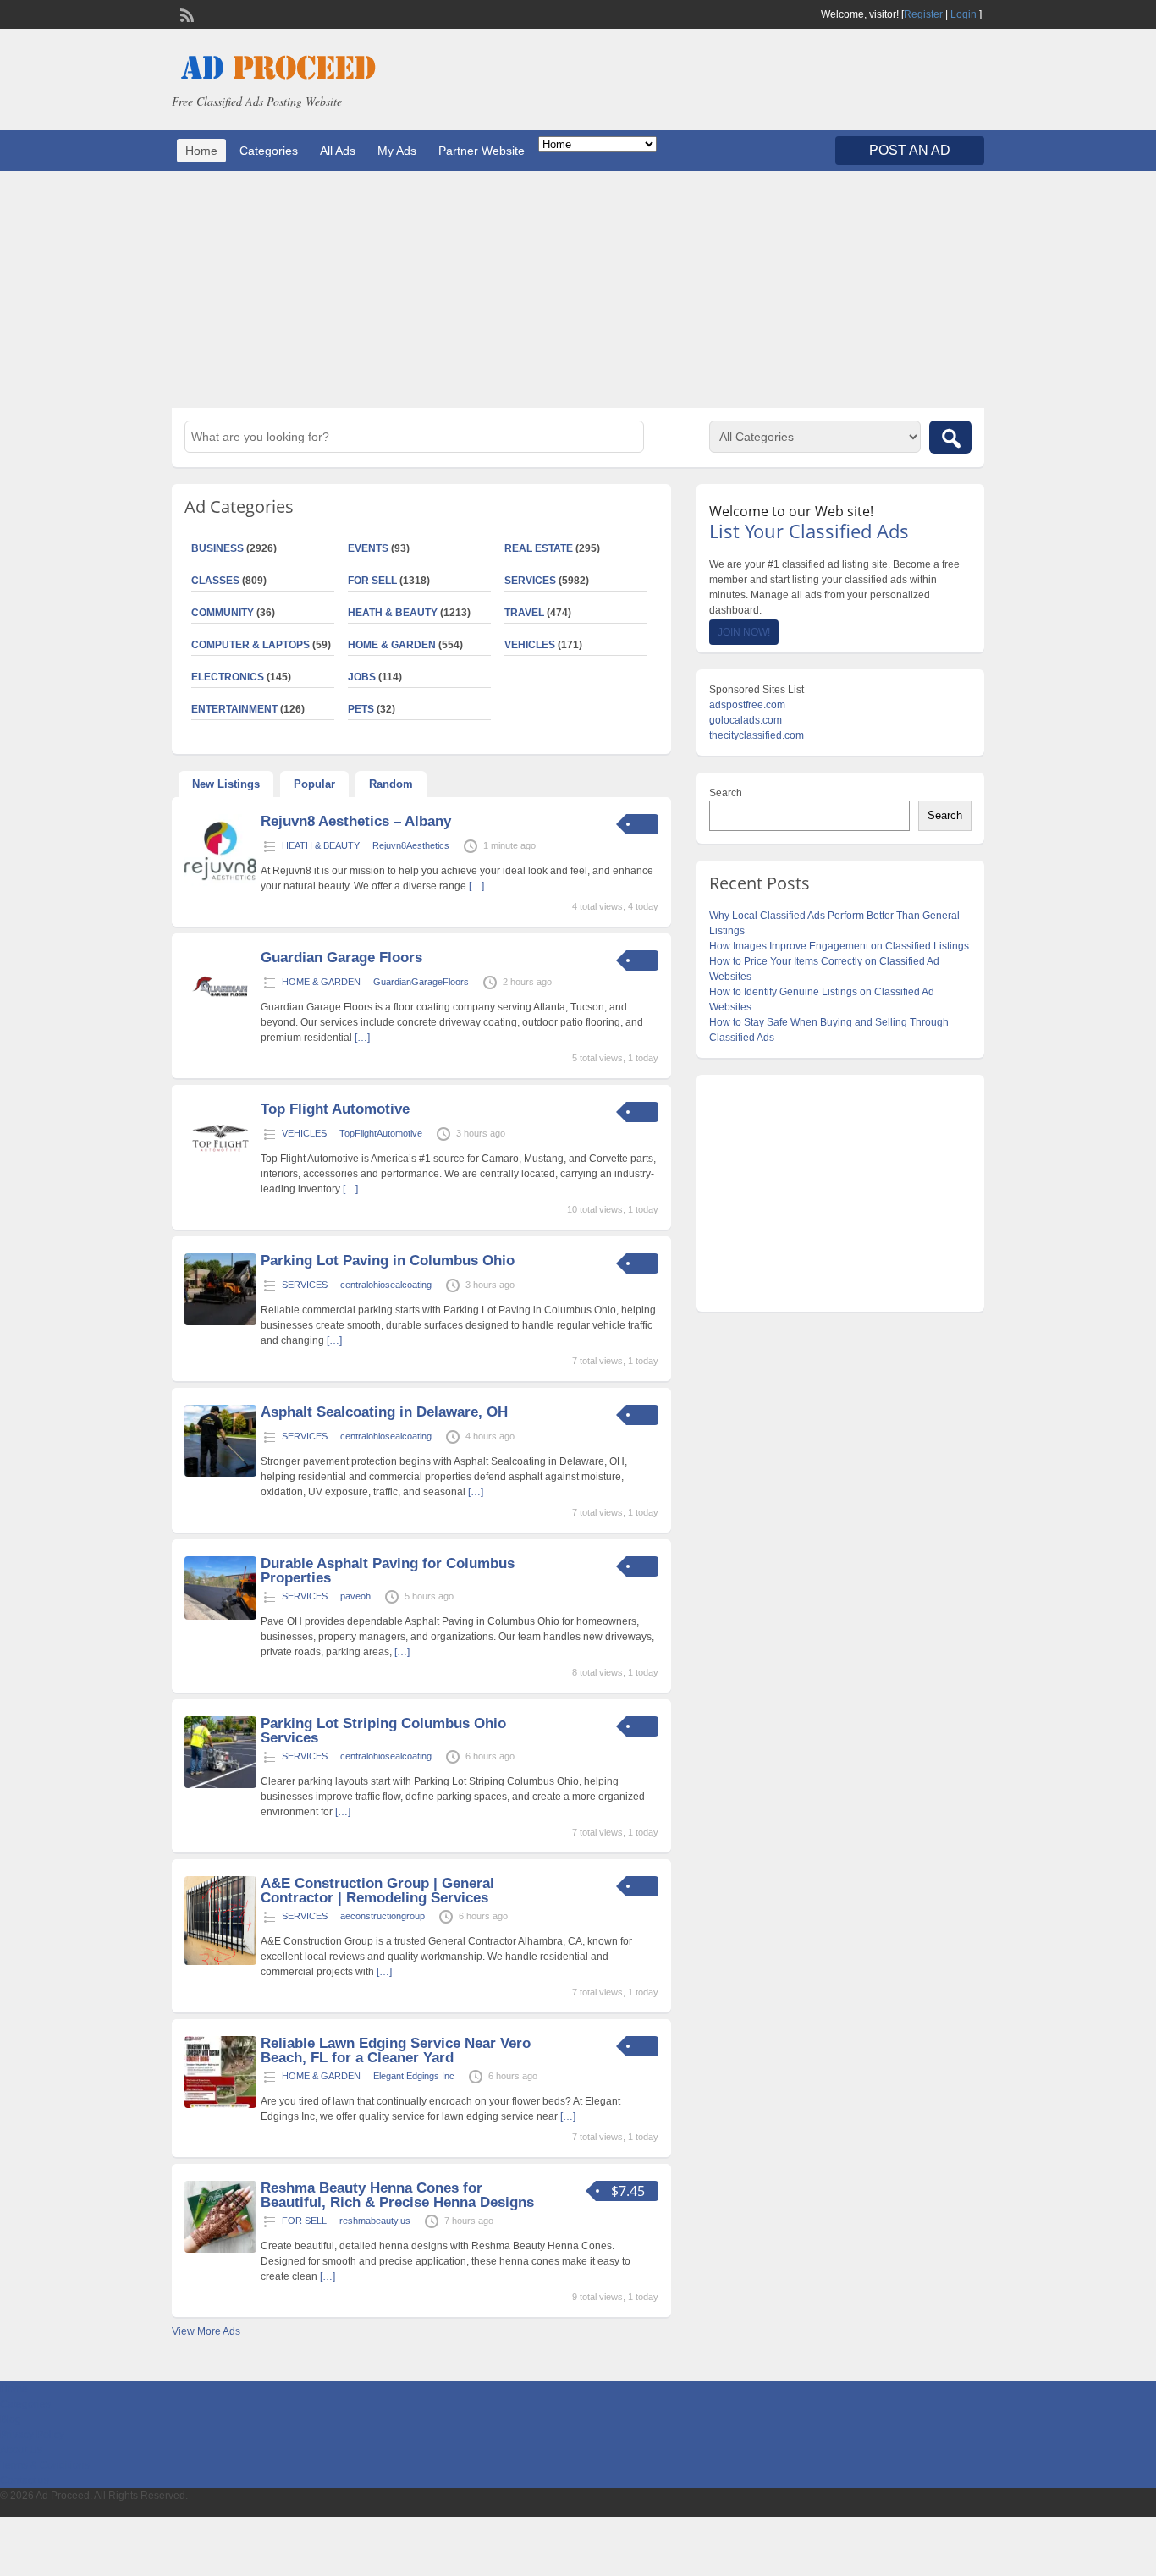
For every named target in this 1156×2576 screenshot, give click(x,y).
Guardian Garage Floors (341, 958)
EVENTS (368, 548)
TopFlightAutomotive (381, 1133)
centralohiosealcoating (386, 1285)
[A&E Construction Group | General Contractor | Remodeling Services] (220, 1962)
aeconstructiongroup (383, 1916)
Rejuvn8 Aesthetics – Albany (356, 821)
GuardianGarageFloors (421, 982)
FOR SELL (372, 581)
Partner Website (482, 151)
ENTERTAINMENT (234, 709)
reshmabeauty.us (375, 2221)
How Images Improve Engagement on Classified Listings (839, 946)
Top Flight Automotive (335, 1109)
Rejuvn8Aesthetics (411, 845)
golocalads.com (746, 720)
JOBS (362, 677)
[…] (476, 886)
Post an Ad (910, 150)
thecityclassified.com (757, 735)
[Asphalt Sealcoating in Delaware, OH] (220, 1473)
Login (963, 14)
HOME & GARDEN (392, 645)
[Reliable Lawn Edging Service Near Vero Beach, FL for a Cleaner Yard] (220, 2105)
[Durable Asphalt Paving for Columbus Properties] (220, 1616)
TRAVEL (524, 613)
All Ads (338, 151)
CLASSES (215, 581)
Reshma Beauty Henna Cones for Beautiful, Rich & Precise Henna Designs (397, 2195)
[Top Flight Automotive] (220, 1170)
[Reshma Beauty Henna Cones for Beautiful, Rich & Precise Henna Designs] (220, 2249)
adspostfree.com (747, 705)
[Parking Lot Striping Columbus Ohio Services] (220, 1785)
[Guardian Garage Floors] (220, 1019)
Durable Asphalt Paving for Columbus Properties (388, 1571)
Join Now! (744, 632)
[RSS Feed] (185, 14)
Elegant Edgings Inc (414, 2076)
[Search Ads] (950, 437)
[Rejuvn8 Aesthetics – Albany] (220, 883)
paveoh (355, 1596)
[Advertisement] (578, 289)
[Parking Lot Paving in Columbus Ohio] (220, 1322)
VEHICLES (530, 645)
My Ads (397, 151)
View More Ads (206, 2331)
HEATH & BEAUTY (393, 613)
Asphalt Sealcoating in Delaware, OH (384, 1412)
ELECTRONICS (228, 677)
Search (726, 793)
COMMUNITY (223, 613)
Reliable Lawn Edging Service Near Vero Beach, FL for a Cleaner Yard (396, 2050)
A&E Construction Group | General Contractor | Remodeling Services (377, 1891)
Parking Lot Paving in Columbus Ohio (388, 1260)
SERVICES (530, 581)
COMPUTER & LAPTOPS (250, 645)
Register (923, 14)
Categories (269, 151)
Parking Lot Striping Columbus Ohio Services (383, 1731)
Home (201, 151)
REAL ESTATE (539, 548)
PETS (361, 709)
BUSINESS (217, 548)
